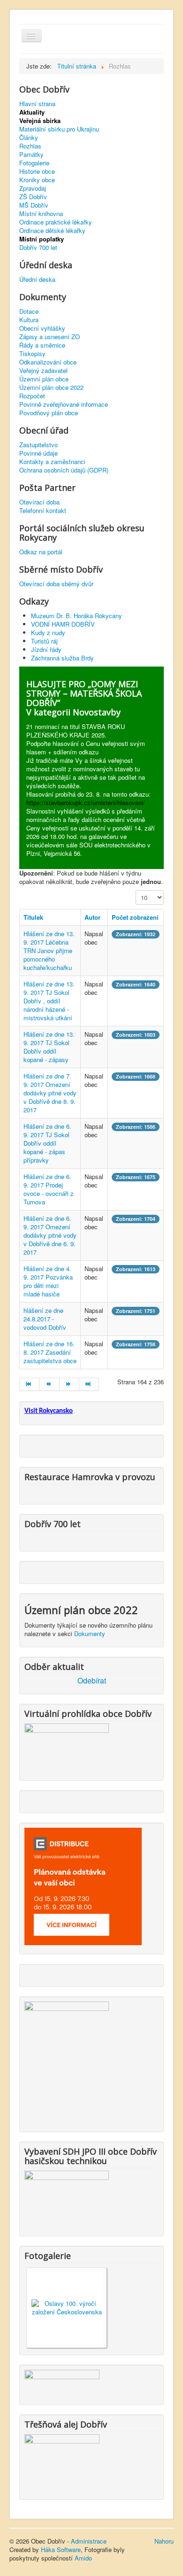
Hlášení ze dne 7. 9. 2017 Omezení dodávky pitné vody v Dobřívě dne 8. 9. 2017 (50, 1093)
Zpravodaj (33, 188)
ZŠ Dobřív (33, 197)
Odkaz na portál (41, 552)
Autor (92, 917)
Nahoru (164, 2541)
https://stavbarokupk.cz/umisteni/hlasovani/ (86, 803)
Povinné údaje (38, 453)
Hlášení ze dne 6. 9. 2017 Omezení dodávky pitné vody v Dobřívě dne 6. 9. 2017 (50, 1235)
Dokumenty (90, 1633)
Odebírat (92, 1681)
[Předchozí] (49, 1384)
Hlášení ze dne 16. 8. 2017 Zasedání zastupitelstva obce (50, 1352)
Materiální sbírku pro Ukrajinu (59, 129)
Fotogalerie (34, 163)
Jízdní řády (46, 649)
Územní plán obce (44, 379)
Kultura (29, 320)
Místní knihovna (41, 214)
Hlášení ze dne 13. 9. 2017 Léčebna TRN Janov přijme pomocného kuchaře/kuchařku (49, 950)
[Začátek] (29, 1384)
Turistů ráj (44, 641)
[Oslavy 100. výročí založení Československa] (67, 2307)
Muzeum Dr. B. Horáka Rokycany (76, 616)
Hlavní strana (37, 104)
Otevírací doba (39, 502)
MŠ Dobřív (34, 205)
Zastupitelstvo (38, 445)
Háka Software (61, 2549)
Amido (83, 2558)
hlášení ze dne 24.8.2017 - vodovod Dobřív (45, 1319)
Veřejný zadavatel (43, 371)
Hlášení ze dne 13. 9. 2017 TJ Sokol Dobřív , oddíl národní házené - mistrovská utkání (49, 1001)
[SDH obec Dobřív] (67, 2198)
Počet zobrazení (135, 917)
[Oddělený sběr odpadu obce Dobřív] (67, 2061)
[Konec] (89, 1384)
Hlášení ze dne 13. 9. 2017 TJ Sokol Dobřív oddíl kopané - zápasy (49, 1047)
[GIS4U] (62, 2382)
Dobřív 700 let (38, 248)
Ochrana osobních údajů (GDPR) (64, 470)
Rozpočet (32, 396)
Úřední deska (37, 279)
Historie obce (37, 171)
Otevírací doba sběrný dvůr (56, 584)
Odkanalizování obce (48, 362)
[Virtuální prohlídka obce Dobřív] (67, 1746)
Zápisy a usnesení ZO (50, 337)
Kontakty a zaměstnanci (52, 462)
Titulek (33, 917)
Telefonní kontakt (43, 511)
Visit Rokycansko (49, 1411)
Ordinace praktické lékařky (56, 222)
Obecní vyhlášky (42, 328)
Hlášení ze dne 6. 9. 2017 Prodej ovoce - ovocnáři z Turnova (49, 1189)
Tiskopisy (32, 354)
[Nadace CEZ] (62, 2461)
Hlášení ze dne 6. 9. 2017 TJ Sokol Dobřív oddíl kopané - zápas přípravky (47, 1143)
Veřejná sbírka (40, 121)
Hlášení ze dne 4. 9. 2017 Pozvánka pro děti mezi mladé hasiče (48, 1281)
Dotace (29, 311)
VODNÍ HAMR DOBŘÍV (63, 624)
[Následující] (69, 1384)
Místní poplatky (42, 239)
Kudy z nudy (48, 632)
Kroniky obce (37, 180)
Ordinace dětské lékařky (52, 231)
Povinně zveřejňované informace (64, 404)
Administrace (89, 2541)
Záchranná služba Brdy (62, 658)
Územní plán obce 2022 (51, 388)
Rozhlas (30, 146)
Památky (31, 155)
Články (29, 138)
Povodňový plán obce (49, 413)
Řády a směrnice (42, 345)
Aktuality (32, 112)
